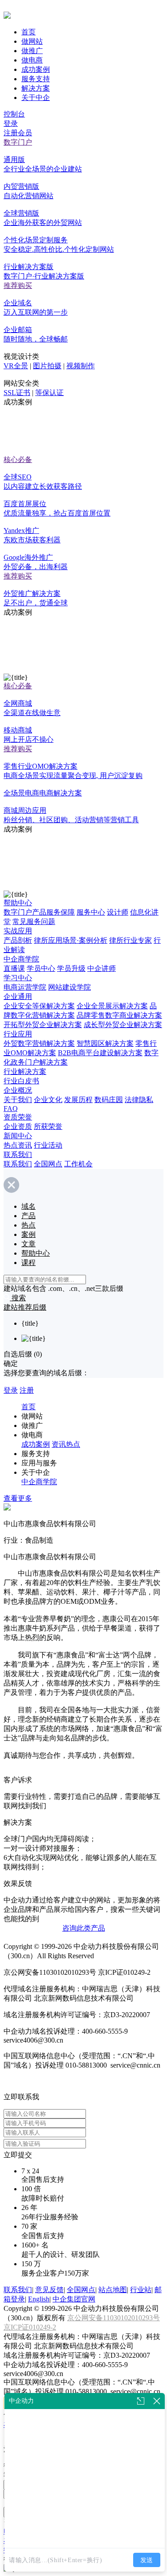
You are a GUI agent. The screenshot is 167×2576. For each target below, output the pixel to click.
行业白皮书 (21, 1081)
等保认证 (49, 393)
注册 (27, 1390)
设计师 (118, 912)
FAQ (11, 1109)
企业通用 (18, 997)
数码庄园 (109, 1100)
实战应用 (18, 931)
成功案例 (36, 69)
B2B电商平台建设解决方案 (100, 1053)
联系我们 (18, 1155)
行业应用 (18, 1034)
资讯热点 (66, 1444)
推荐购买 (18, 285)
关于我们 (18, 1100)
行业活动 (48, 1145)
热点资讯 (18, 1145)
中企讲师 (102, 968)
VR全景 (16, 366)
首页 (29, 32)
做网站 (32, 41)
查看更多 (18, 1498)
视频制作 (81, 366)
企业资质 (18, 1126)
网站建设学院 (69, 987)
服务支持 (36, 79)
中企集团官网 (74, 2299)
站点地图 (113, 2290)
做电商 (32, 60)
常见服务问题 (34, 922)
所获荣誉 (48, 1126)
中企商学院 (21, 959)
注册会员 (18, 133)
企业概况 (18, 1090)
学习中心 (18, 978)
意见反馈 (49, 2290)
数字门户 (18, 142)
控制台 (14, 114)
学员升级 (71, 968)
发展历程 (78, 1100)
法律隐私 (139, 1100)
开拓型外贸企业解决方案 (43, 1025)
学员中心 (41, 968)
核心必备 (18, 460)
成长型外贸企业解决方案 (123, 1025)
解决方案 (36, 88)
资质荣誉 (18, 1117)
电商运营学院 (25, 987)
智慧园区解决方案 (105, 1043)
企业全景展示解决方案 (112, 1006)
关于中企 (36, 98)
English (39, 2299)
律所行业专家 (130, 940)
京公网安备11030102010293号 (114, 2318)
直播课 (14, 968)
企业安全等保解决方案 (39, 1006)
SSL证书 (17, 393)
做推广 (32, 51)
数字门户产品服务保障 (39, 912)
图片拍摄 (47, 366)
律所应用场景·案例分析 (71, 940)
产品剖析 (18, 940)
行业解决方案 (25, 1072)
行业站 (141, 2290)
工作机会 (78, 1164)
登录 (11, 123)
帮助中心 (18, 903)
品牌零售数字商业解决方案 (119, 1015)
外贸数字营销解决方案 (39, 1043)
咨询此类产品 (84, 1928)
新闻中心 (18, 1136)
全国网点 (48, 1164)
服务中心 (91, 912)
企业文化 (48, 1100)
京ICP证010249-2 (30, 2327)
